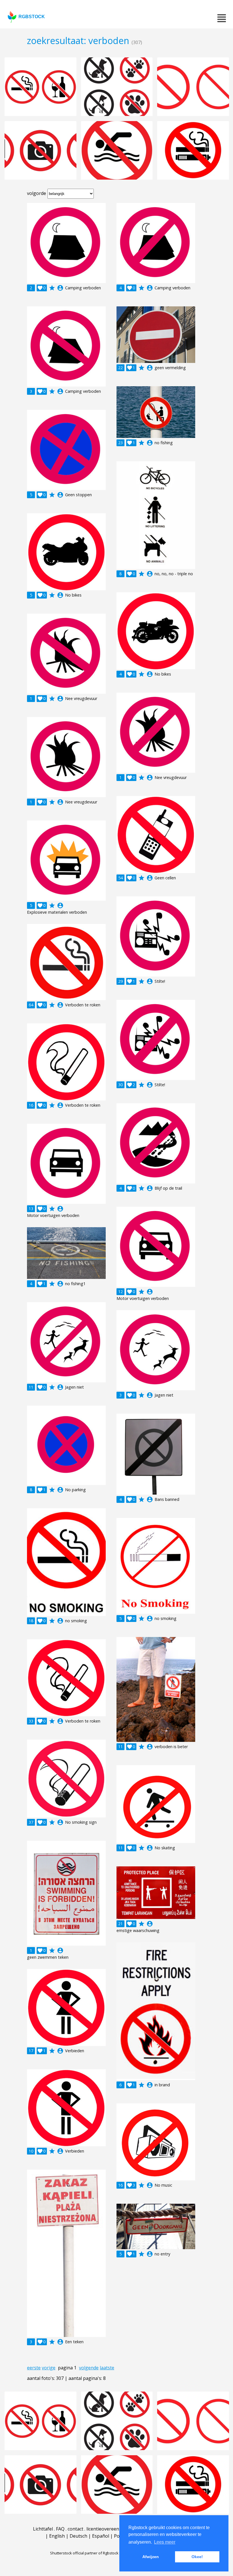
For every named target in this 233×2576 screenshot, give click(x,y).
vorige (49, 2368)
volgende (89, 2368)
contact (75, 2529)
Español (101, 2536)
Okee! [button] (197, 2557)
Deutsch (78, 2536)
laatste (107, 2368)
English (57, 2536)
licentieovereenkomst (109, 2529)
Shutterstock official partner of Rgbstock (84, 2553)
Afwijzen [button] (151, 2557)
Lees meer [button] (165, 2542)
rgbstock (32, 17)
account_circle (60, 288)
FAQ (60, 2529)
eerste (34, 2368)
